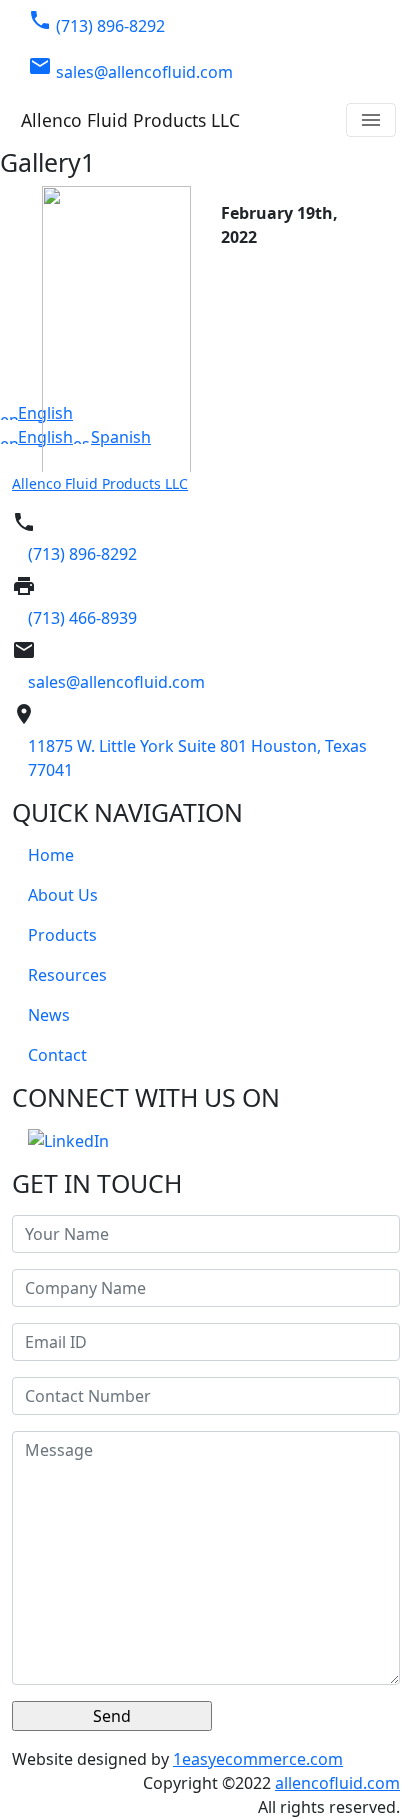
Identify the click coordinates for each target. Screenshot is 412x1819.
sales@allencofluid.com (130, 68)
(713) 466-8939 (82, 618)
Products (62, 935)
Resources (67, 975)
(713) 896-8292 (96, 22)
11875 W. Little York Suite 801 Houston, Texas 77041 (197, 758)
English (45, 413)
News (49, 1015)
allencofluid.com (337, 1783)
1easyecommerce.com (258, 1759)
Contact (57, 1055)
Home (51, 855)
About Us (63, 895)
